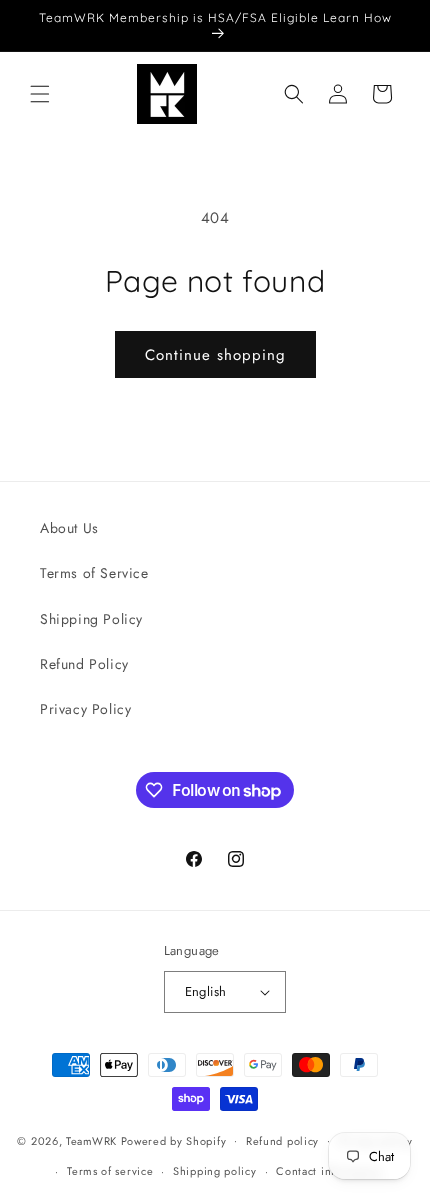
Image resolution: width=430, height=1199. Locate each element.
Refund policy (282, 1141)
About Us (69, 528)
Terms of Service (94, 573)
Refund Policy (84, 664)
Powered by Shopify (174, 1140)
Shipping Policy (91, 619)
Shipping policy (215, 1171)
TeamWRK (91, 1140)
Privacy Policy (85, 709)
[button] (40, 94)
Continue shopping (215, 355)
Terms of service (110, 1171)
